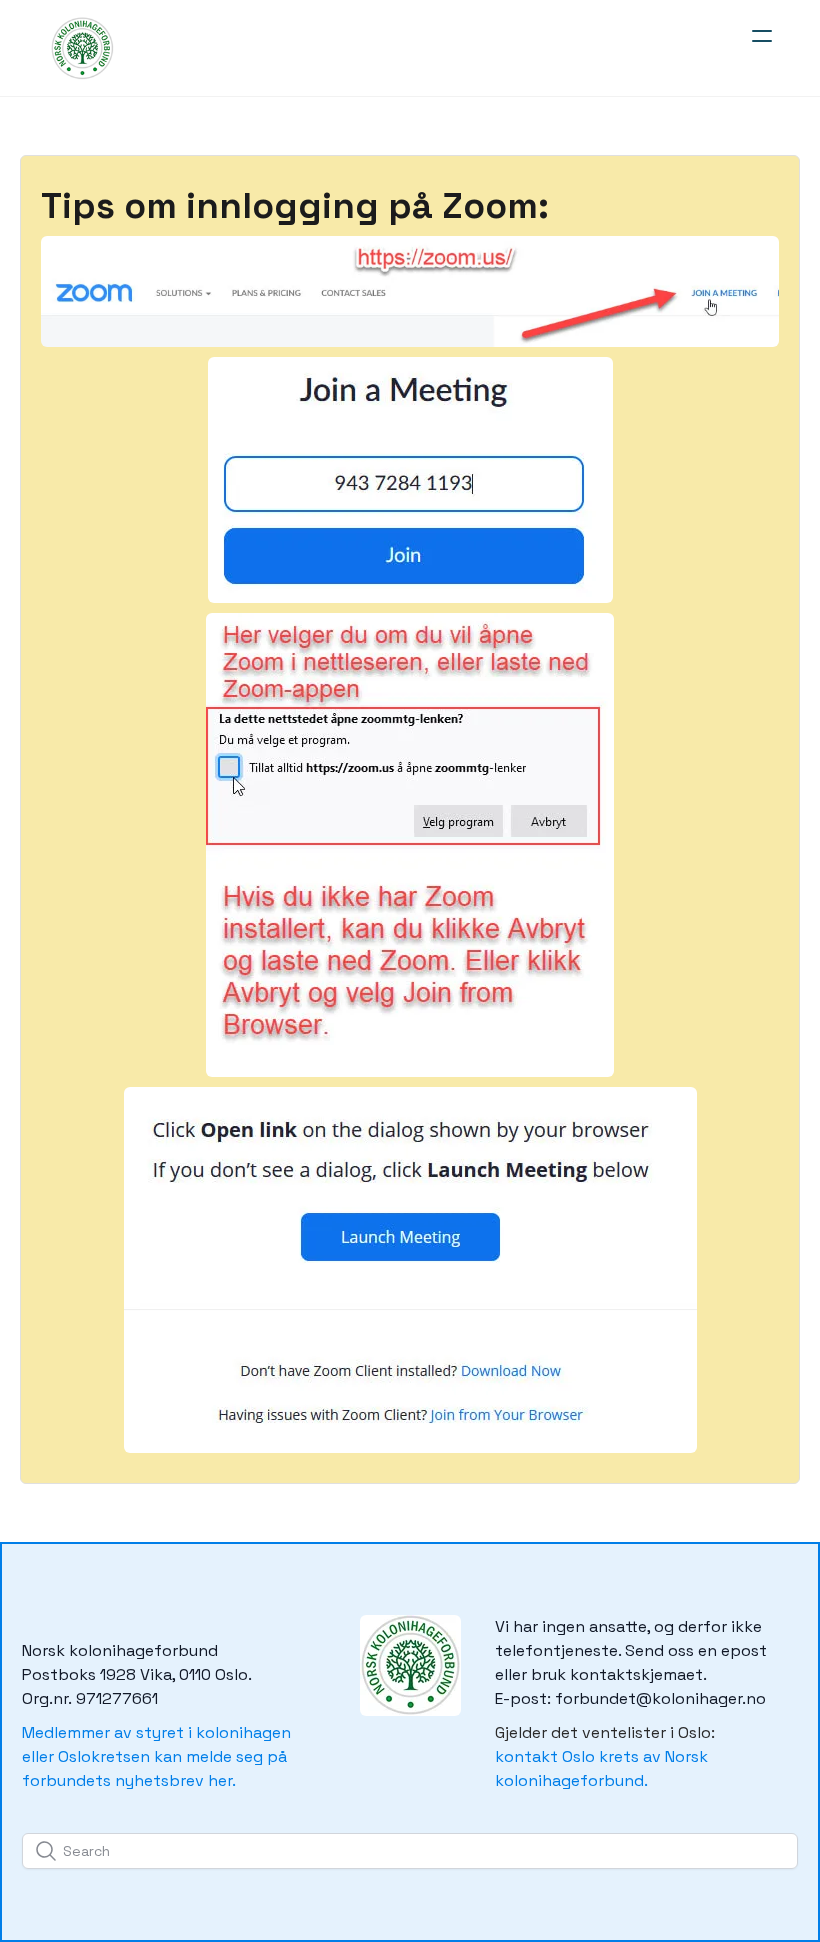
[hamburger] (762, 36)
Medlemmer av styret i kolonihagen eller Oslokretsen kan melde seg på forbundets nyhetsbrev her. (156, 1756)
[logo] (81, 48)
